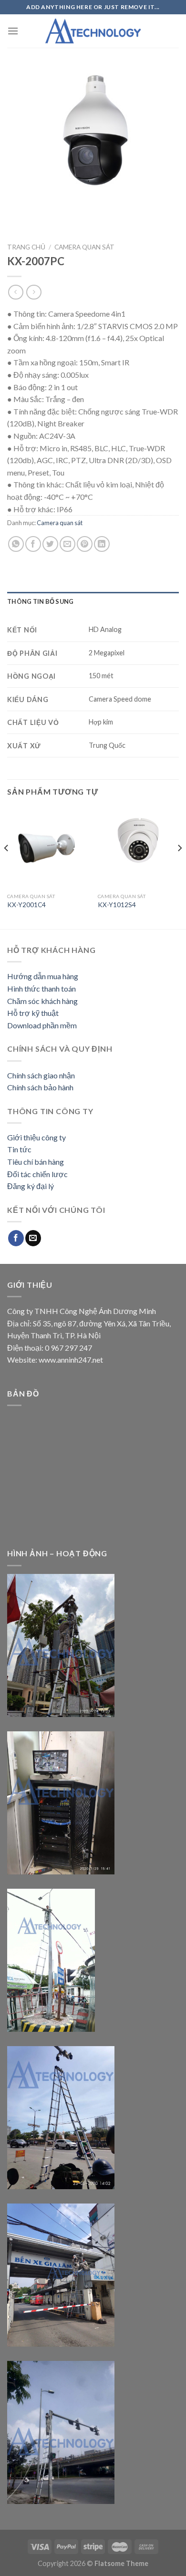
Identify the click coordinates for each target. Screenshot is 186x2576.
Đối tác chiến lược (37, 1174)
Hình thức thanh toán (41, 988)
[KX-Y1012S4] (138, 848)
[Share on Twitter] (50, 544)
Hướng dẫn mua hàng (43, 976)
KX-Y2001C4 (26, 905)
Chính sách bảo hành (40, 1087)
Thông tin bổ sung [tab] (40, 601)
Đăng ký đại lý (31, 1186)
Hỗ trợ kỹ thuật (33, 1013)
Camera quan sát (84, 247)
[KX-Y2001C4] (48, 848)
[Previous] (7, 867)
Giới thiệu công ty (36, 1137)
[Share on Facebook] (33, 544)
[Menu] (13, 31)
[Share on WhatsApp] (16, 544)
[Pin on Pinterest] (85, 544)
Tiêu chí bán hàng (36, 1162)
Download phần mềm (42, 1025)
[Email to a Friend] (67, 544)
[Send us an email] (33, 1238)
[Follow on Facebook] (16, 1238)
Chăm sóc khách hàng (42, 1001)
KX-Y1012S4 (117, 905)
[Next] (179, 867)
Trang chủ (26, 247)
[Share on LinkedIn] (102, 544)
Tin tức (19, 1149)
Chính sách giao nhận (41, 1075)
